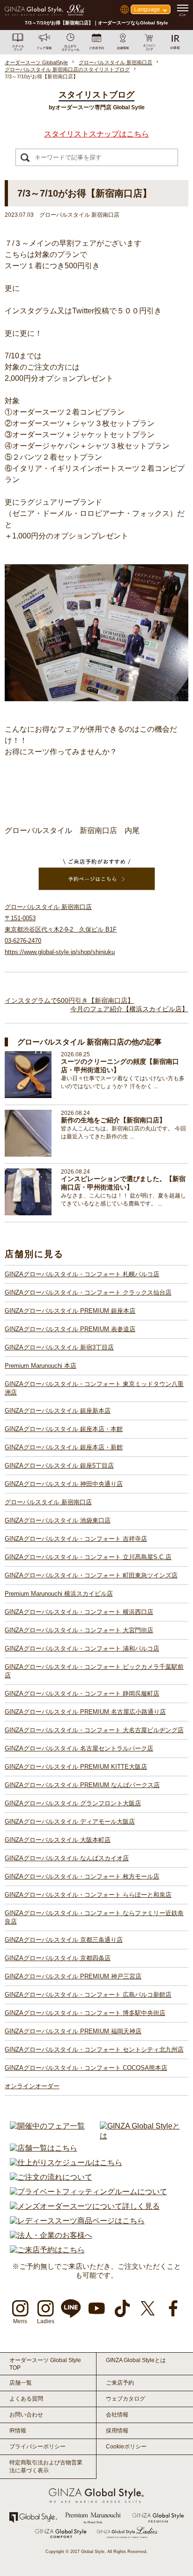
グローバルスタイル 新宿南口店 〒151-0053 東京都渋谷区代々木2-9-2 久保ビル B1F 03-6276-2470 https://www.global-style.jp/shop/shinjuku (61, 929)
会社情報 (117, 2415)
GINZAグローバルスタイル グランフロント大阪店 (73, 1803)
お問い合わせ (26, 2415)
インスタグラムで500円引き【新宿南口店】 (69, 1000)
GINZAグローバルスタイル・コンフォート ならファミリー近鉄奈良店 (94, 1917)
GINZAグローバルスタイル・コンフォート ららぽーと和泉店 (88, 1895)
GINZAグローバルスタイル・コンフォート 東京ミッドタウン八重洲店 (94, 1388)
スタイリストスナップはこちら (96, 134)
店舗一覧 (21, 2383)
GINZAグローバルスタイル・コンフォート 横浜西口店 (79, 1612)
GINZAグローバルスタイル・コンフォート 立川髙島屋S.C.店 (88, 1557)
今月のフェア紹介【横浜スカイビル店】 (129, 1009)
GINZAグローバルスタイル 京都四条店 (58, 1958)
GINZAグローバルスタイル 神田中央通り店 (64, 1484)
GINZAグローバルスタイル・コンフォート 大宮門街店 (79, 1630)
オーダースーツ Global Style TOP (45, 2364)
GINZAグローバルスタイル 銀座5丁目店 (59, 1466)
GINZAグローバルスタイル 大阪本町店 (58, 1840)
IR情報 (18, 2431)
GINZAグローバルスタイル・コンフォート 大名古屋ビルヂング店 (94, 1730)
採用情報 (117, 2431)
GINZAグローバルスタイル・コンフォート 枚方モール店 (82, 1876)
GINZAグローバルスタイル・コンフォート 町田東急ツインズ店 (91, 1575)
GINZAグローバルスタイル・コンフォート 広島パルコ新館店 (88, 1995)
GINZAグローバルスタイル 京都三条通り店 (64, 1940)
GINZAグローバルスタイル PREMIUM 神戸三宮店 (73, 1976)
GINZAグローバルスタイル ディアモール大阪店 (70, 1822)
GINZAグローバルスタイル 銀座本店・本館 (64, 1429)
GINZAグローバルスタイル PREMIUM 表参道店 (70, 1329)
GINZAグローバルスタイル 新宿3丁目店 (59, 1347)
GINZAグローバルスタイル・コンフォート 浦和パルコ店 (82, 1648)
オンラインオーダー (32, 2086)
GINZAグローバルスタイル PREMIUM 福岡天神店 (73, 2031)
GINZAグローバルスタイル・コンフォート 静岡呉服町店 (82, 1693)
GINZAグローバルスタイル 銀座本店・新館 (64, 1447)
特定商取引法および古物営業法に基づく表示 (46, 2466)
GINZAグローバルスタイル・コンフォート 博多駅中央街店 (85, 2013)
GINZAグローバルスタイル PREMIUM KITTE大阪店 (76, 1767)
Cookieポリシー (126, 2447)
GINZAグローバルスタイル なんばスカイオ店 (67, 1858)
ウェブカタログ (126, 2399)
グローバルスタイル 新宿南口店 (48, 1502)
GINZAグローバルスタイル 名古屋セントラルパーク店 (79, 1748)
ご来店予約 (120, 2383)
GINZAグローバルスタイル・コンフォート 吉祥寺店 (76, 1539)
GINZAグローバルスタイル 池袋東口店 (58, 1520)
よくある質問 (26, 2399)
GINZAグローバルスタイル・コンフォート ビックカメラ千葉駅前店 (94, 1671)
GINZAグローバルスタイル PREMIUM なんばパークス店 (82, 1785)
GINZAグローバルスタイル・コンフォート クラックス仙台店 (88, 1292)
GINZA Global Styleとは (136, 2360)
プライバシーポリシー (37, 2447)
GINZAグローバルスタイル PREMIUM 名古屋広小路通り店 (85, 1712)
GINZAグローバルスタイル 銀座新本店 (58, 1411)
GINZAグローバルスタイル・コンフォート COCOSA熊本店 (86, 2068)
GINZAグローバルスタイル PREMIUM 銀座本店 (70, 1311)
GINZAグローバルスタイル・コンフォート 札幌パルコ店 (82, 1274)
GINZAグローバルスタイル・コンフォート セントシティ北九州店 (94, 2049)
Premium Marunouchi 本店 (41, 1366)
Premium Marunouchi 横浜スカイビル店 (59, 1594)
